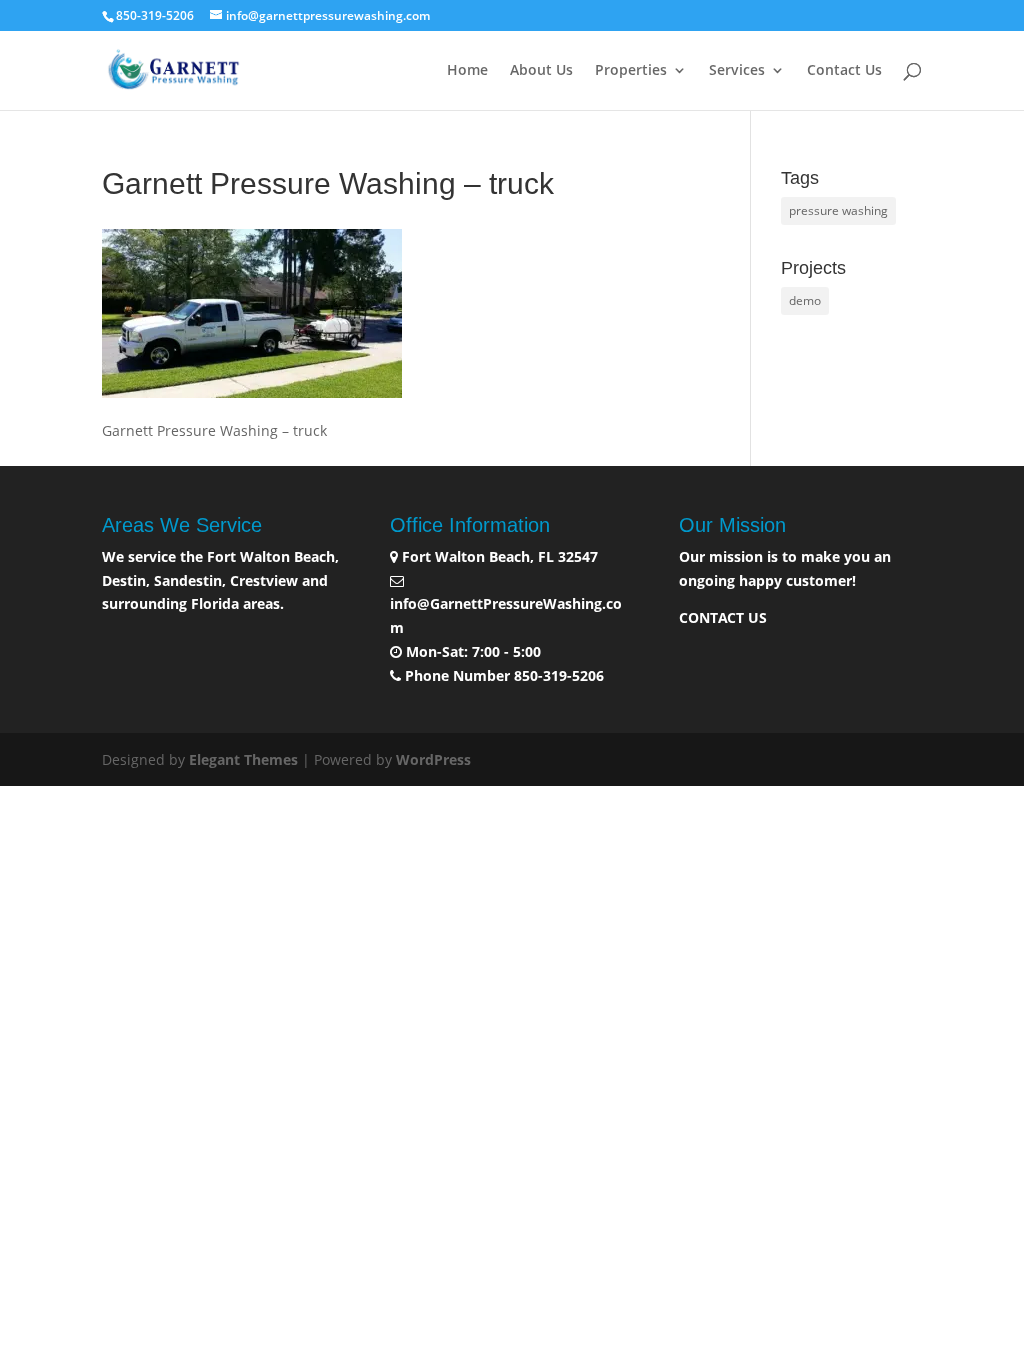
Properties (631, 71)
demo (805, 300)
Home (467, 71)
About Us (541, 71)
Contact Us (844, 71)
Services (737, 71)
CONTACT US (723, 617)
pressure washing (838, 210)
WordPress (433, 759)
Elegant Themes (243, 759)
